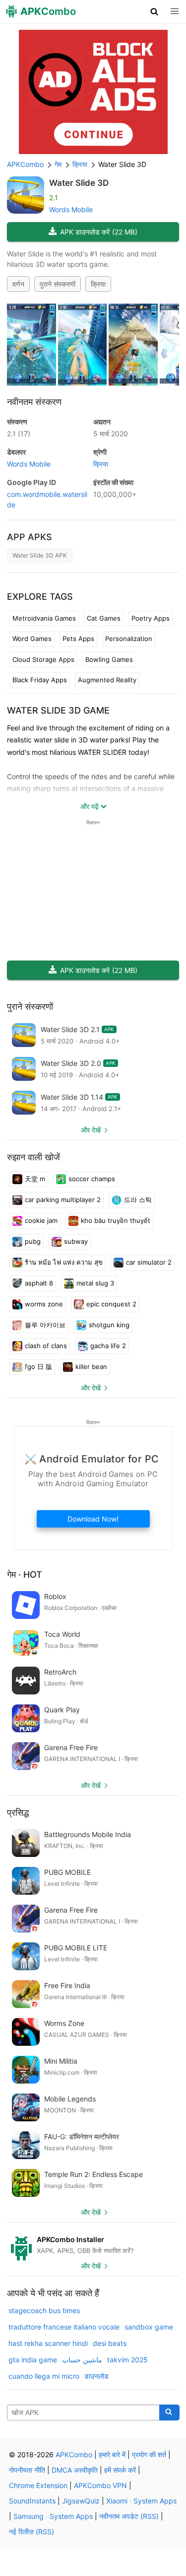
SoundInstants (32, 2501)
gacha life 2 (108, 1346)
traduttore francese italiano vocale (64, 2327)
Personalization (129, 639)
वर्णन (18, 284)
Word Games (32, 639)
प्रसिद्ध (18, 1812)
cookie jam (41, 1220)
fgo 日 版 (38, 1367)
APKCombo (25, 164)
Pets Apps (78, 639)
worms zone (44, 1304)
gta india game (33, 2360)
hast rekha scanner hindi (48, 2343)
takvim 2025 (127, 2360)
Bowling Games (109, 659)
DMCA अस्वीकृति (75, 2470)
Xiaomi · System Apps (141, 2501)
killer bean (91, 1367)
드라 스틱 (138, 1200)
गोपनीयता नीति (27, 2470)
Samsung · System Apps (53, 2516)
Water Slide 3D (79, 183)
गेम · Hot (25, 1574)
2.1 (19, 434)
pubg (33, 1241)
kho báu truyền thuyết (116, 1220)
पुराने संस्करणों (58, 284)
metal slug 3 (95, 1283)
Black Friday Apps (40, 680)
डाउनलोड (96, 2376)
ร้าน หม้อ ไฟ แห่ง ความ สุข (64, 1262)
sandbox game (149, 2327)
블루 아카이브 (45, 1325)
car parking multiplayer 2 (63, 1200)
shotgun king (109, 1325)
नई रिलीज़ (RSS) (31, 2532)
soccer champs (92, 1179)
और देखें (91, 1130)
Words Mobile (71, 209)
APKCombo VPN (100, 2485)
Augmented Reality (107, 680)
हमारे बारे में (112, 2455)
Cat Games (104, 618)
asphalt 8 (39, 1283)
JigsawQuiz (81, 2501)
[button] (155, 11)
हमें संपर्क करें (120, 2470)
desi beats (110, 2343)
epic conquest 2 (111, 1304)
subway (76, 1241)
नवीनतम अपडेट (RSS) (129, 2516)
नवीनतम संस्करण (34, 402)
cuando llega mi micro (44, 2376)
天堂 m (35, 1179)
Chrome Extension (38, 2485)
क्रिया (98, 284)
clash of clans (46, 1346)
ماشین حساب (82, 2360)
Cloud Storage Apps (43, 659)
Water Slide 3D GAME (58, 710)
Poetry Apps (151, 618)
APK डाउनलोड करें (99, 232)
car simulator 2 (149, 1262)
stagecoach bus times (44, 2310)
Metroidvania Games (44, 618)
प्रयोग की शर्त (149, 2455)
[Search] (169, 2413)
